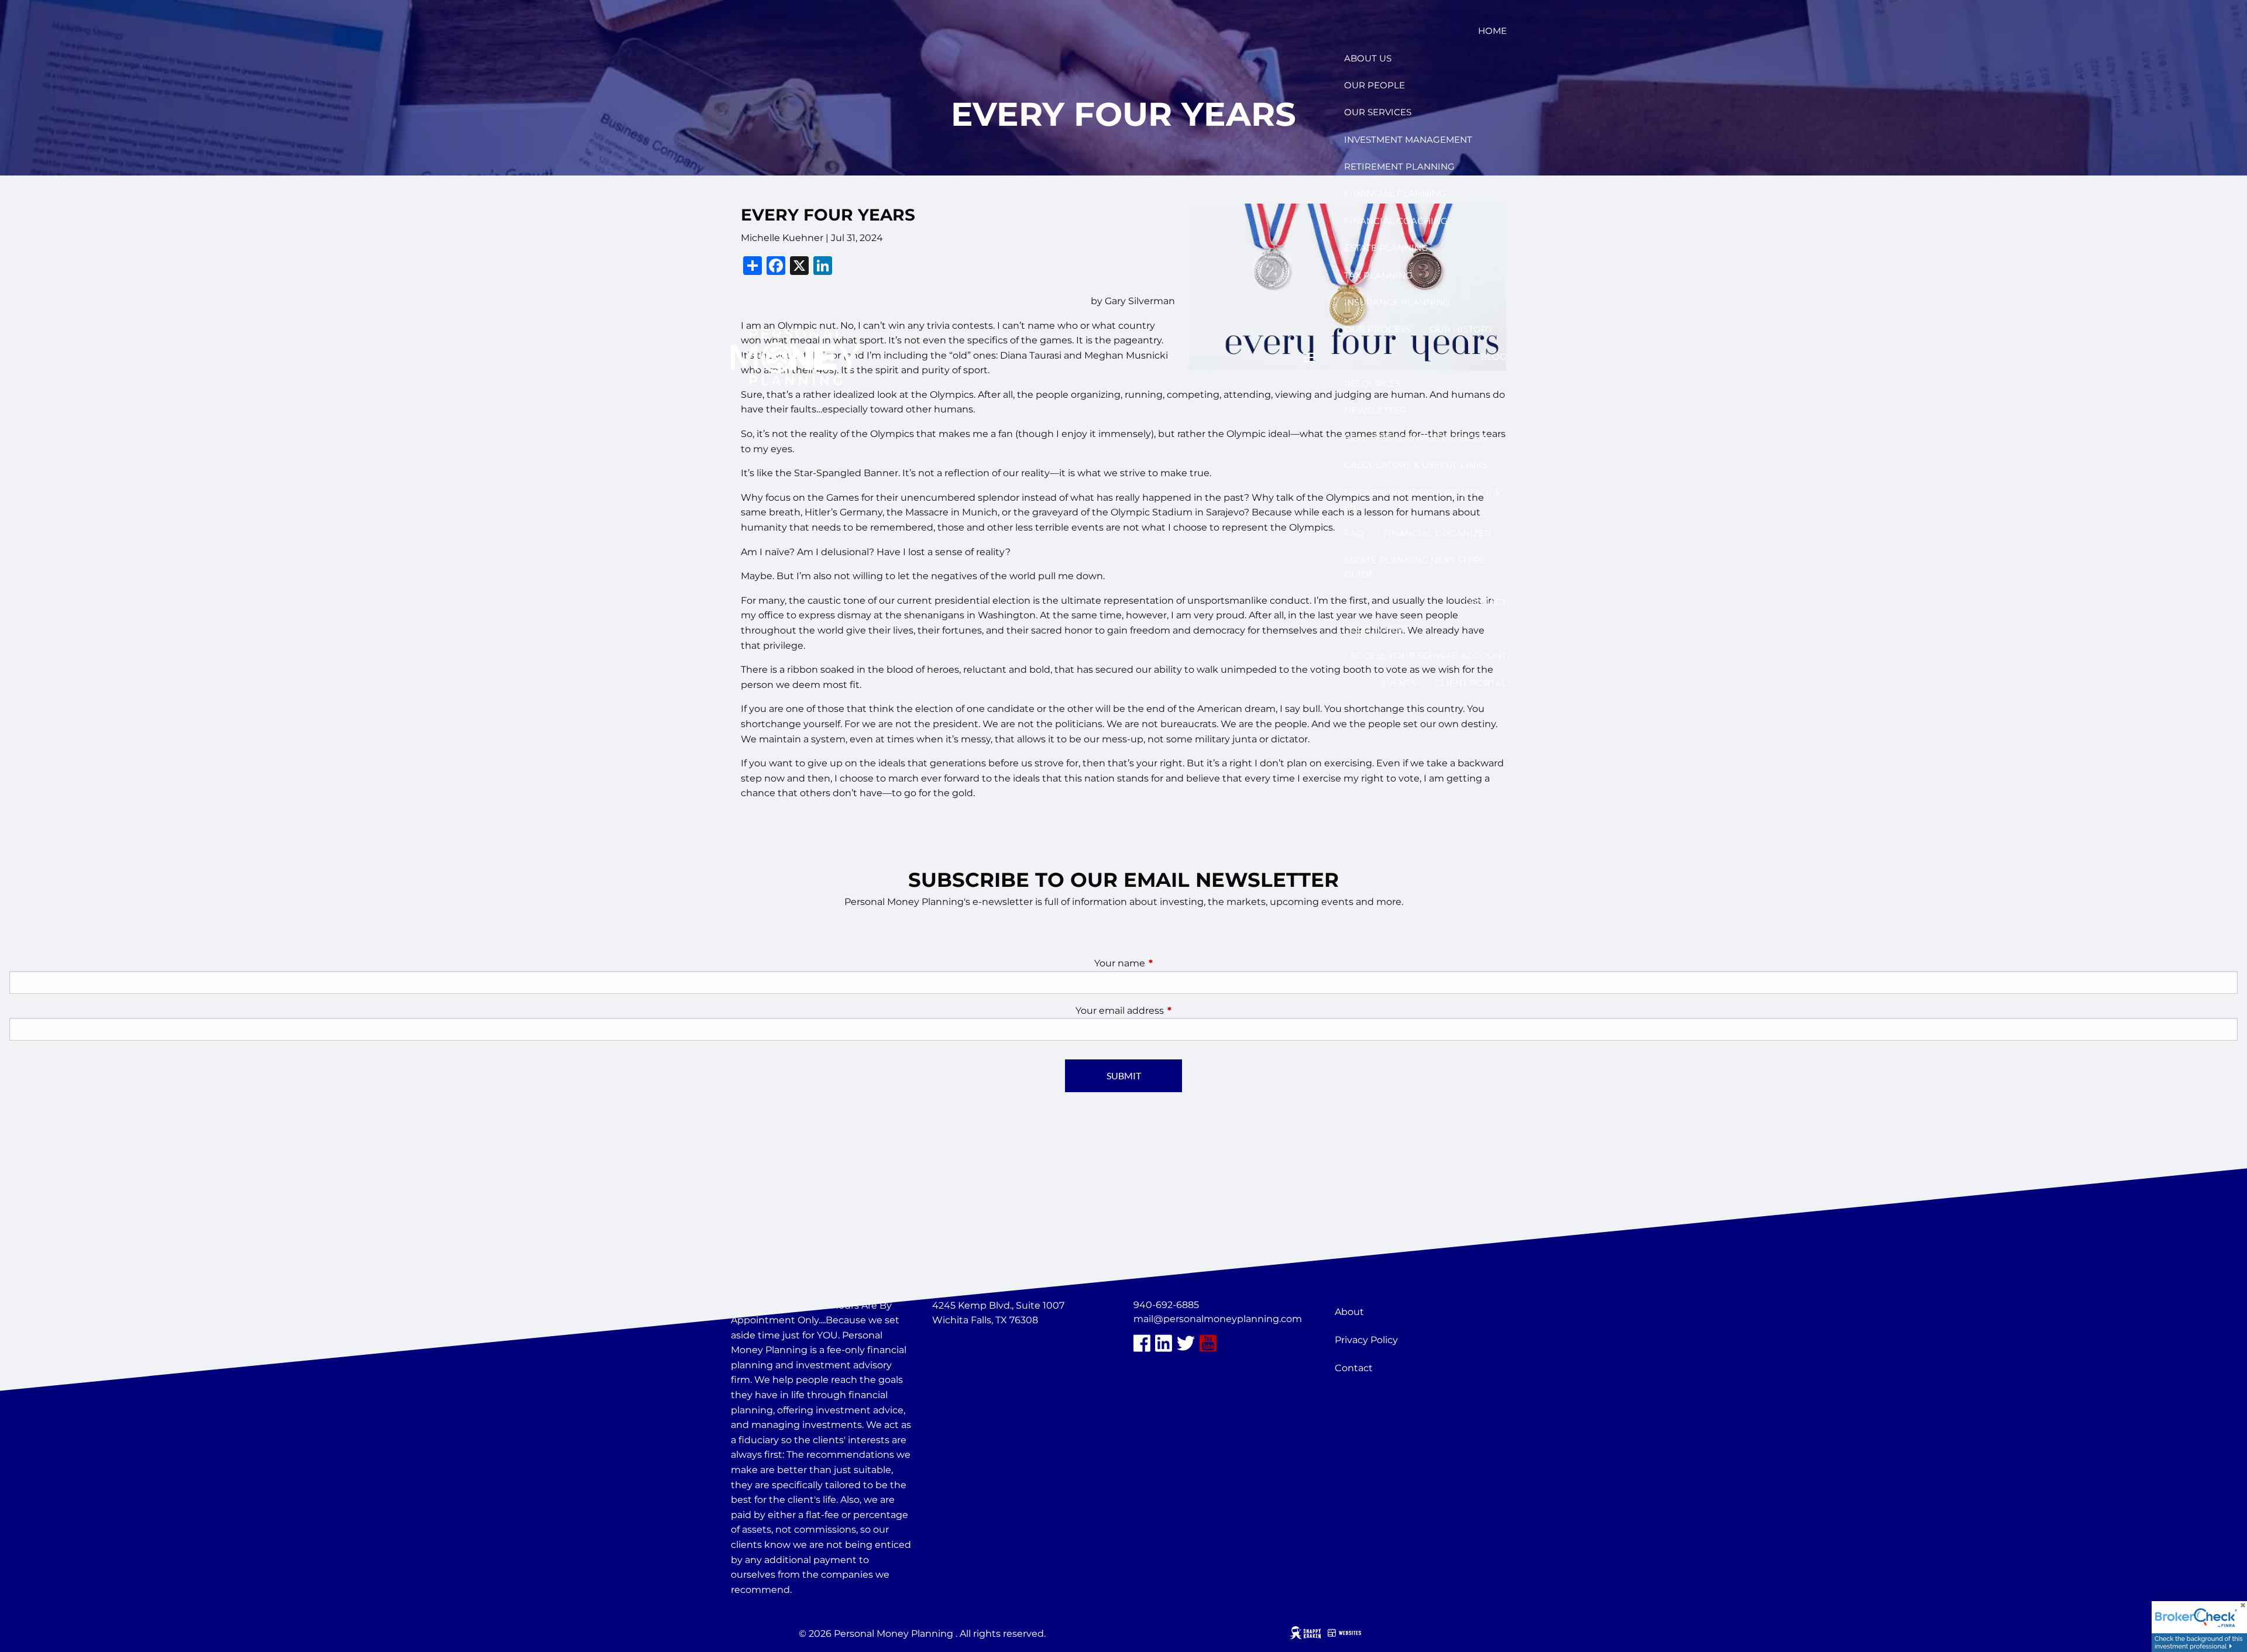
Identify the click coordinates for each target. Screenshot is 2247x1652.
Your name (1169, 963)
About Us (1368, 58)
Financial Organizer (1437, 533)
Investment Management (1408, 140)
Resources (1372, 383)
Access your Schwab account (1428, 655)
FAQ (1354, 533)
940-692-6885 (1166, 1305)
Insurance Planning (1397, 302)
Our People (1375, 85)
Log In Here (1380, 629)
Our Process (1377, 329)
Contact (1485, 602)
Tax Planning (1378, 275)
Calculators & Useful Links (1416, 465)
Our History (1461, 329)
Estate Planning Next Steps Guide (1415, 567)
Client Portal (1471, 683)
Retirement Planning (1399, 166)
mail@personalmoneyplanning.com (1218, 1319)
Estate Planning (1386, 248)
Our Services (1378, 112)
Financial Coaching (1396, 221)
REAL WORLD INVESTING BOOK (1416, 438)
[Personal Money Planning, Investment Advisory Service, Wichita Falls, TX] (961, 1348)
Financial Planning (1395, 193)
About (1349, 1312)
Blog (1494, 357)
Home (1492, 31)
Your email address (1169, 1011)
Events (1399, 683)
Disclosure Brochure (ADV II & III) (1422, 499)
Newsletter (1375, 410)
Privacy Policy (1366, 1340)
